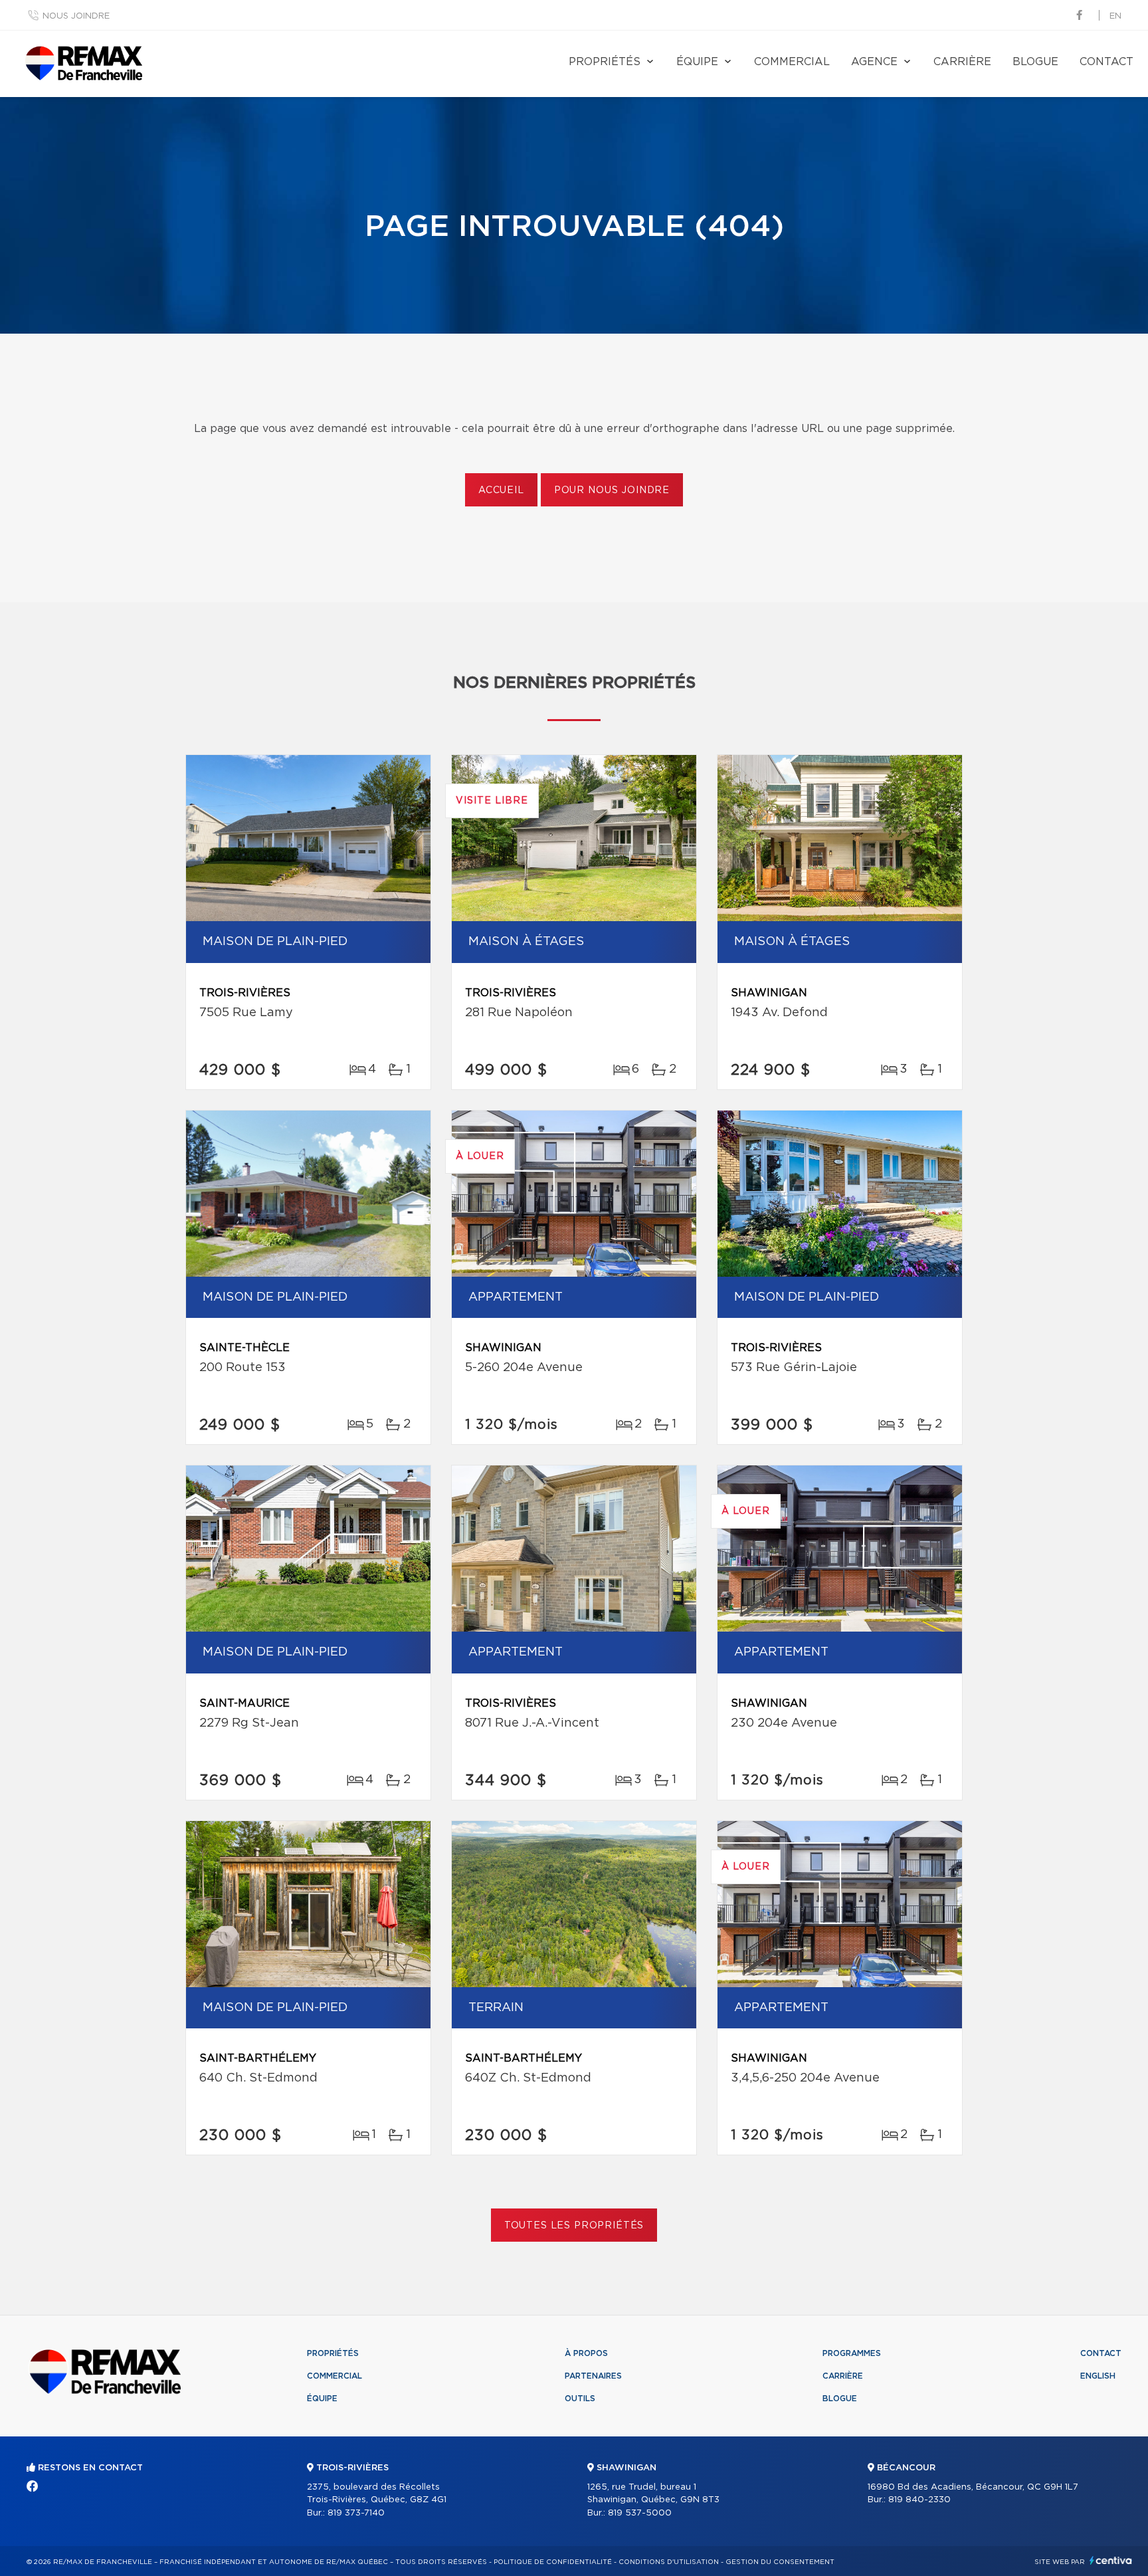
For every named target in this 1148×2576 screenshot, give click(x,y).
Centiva (1111, 2560)
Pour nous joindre (612, 490)
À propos (586, 2353)
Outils (580, 2399)
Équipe (697, 62)
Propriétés (605, 62)
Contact (1106, 62)
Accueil (501, 490)
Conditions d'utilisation (669, 2562)
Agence (874, 62)
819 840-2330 (919, 2500)
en (1115, 16)
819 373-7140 (356, 2513)
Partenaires (593, 2376)
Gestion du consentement (780, 2562)
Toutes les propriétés (574, 2226)
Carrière (962, 62)
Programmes (852, 2353)
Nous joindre (76, 16)
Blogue (1035, 62)
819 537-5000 (640, 2513)
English (1098, 2376)
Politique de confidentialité (553, 2562)
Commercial (792, 62)
